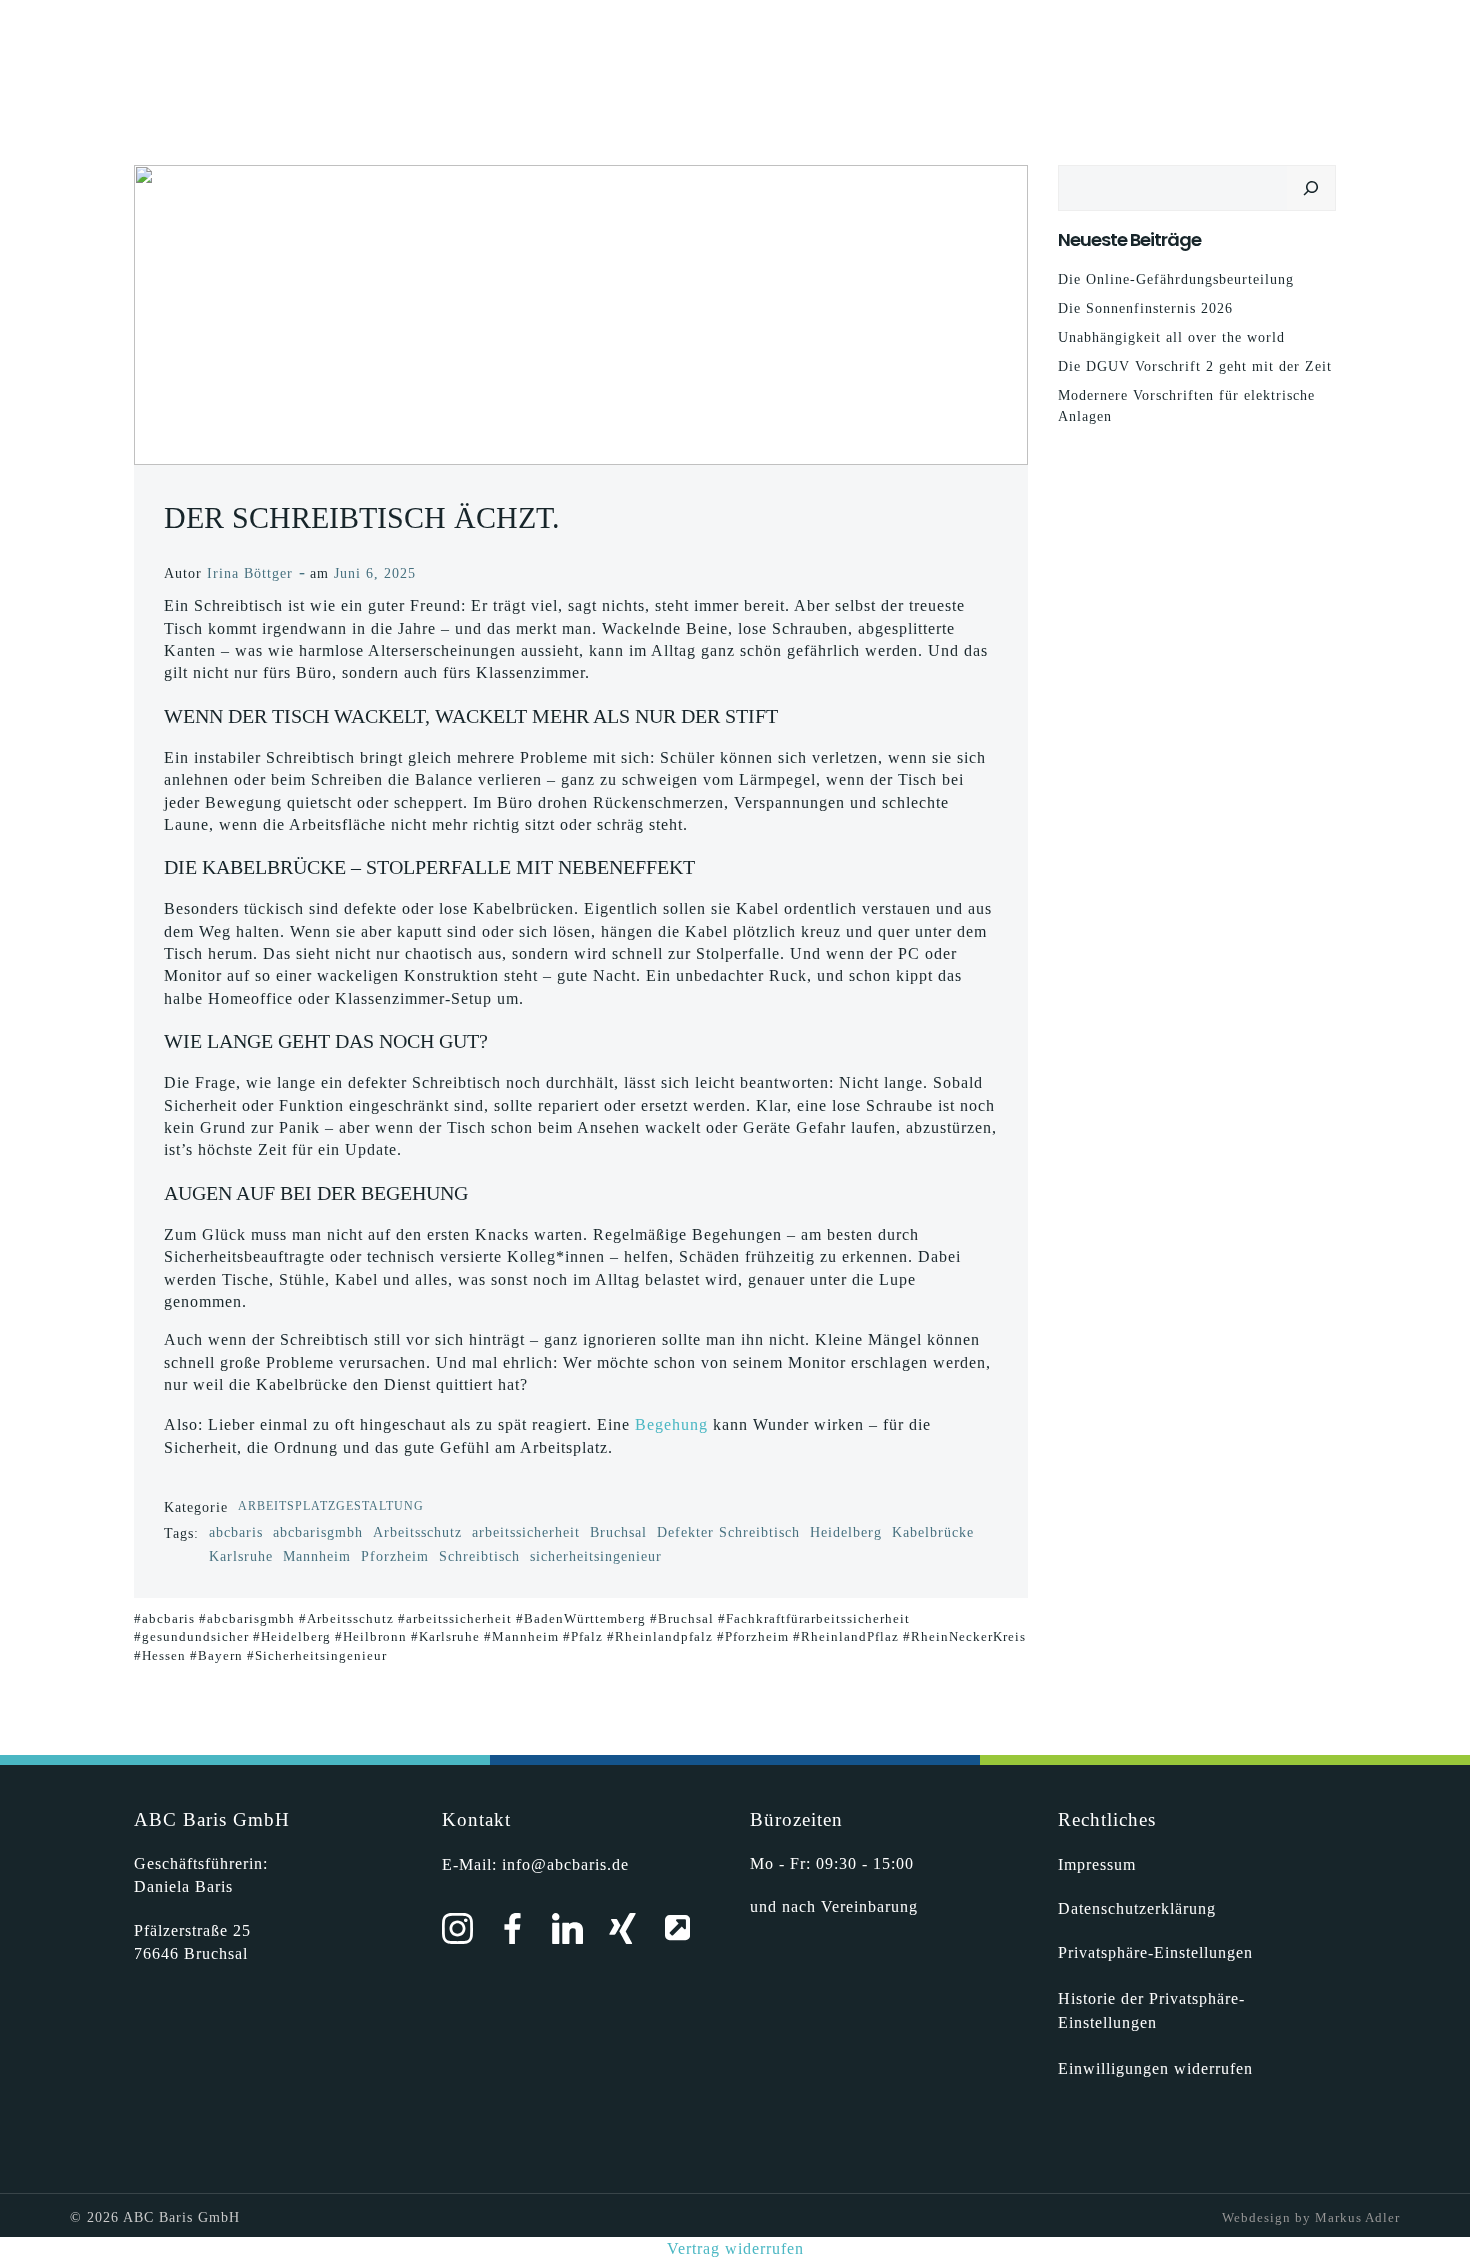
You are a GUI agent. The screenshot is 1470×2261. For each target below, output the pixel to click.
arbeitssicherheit (526, 1532)
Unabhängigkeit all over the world (1171, 337)
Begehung (671, 1424)
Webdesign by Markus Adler (1311, 2217)
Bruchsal (618, 1532)
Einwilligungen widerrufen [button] (1155, 2068)
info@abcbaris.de (565, 1864)
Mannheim (317, 1556)
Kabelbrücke (933, 1532)
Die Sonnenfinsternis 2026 (1145, 308)
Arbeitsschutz (417, 1532)
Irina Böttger (250, 573)
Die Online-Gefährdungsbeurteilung (1176, 279)
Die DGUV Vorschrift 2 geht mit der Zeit (1195, 366)
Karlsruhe (241, 1556)
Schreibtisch (479, 1556)
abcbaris (236, 1532)
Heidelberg (846, 1532)
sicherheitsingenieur (596, 1556)
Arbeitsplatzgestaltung (331, 1506)
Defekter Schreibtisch (728, 1532)
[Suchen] (1311, 188)
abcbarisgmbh (318, 1532)
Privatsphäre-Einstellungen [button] (1155, 1952)
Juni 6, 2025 (375, 573)
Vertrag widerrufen (735, 2248)
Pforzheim (395, 1556)
